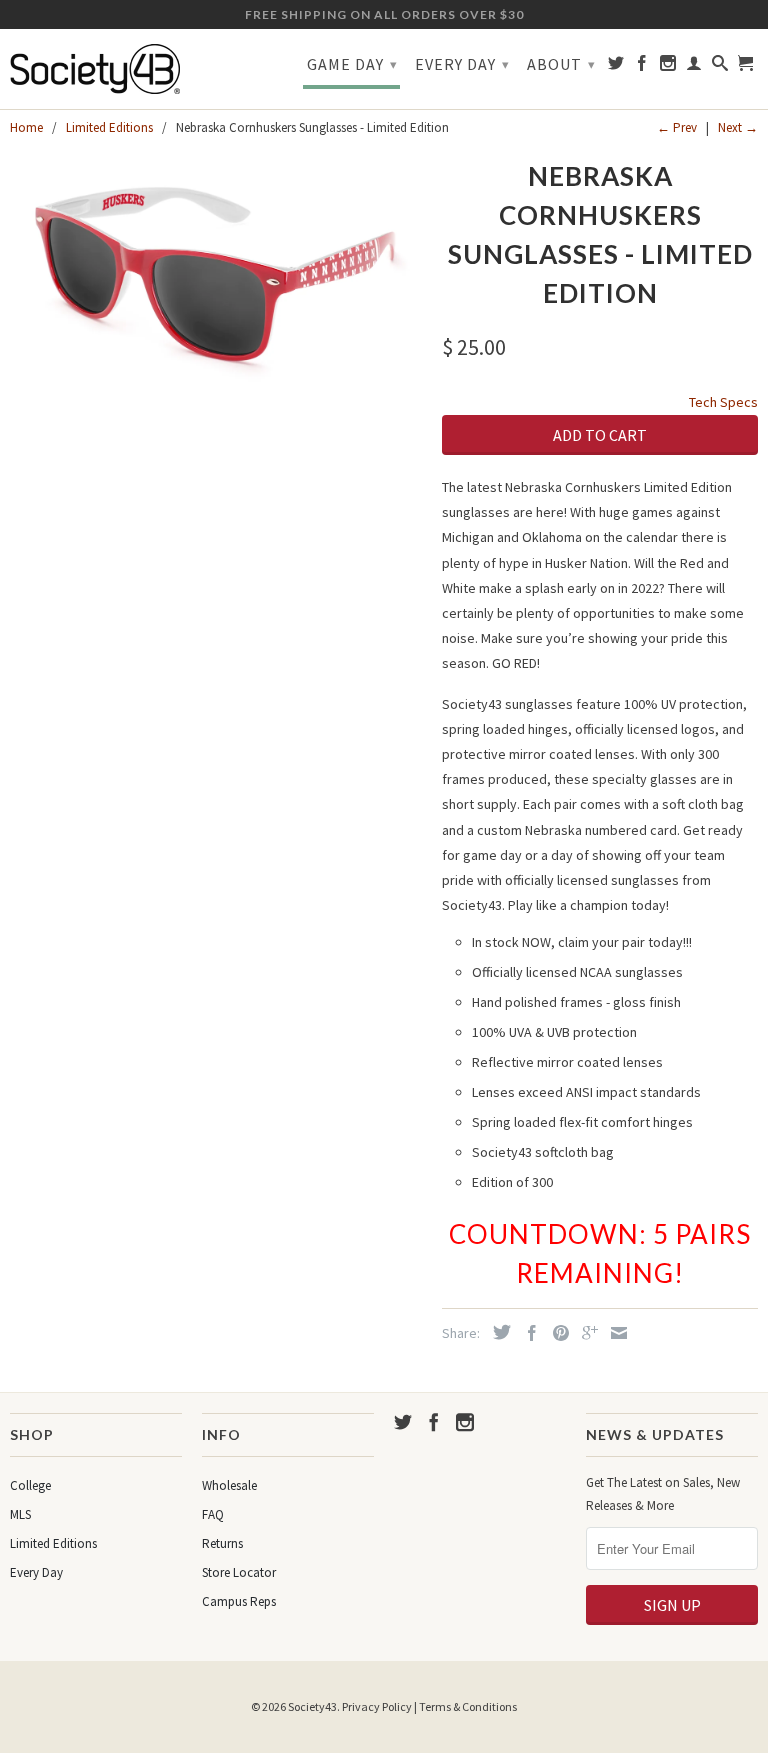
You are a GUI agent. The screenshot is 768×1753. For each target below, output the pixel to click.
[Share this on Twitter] (497, 1332)
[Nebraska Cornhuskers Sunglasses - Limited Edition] (216, 270)
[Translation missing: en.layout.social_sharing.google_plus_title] (585, 1333)
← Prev (677, 127)
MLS (20, 1514)
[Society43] (96, 69)
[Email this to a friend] (614, 1333)
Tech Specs (723, 402)
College (30, 1485)
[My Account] (694, 67)
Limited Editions (53, 1543)
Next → (738, 127)
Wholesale (229, 1485)
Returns (222, 1543)
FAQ (213, 1514)
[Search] (720, 67)
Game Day (352, 64)
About (561, 64)
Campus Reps (239, 1601)
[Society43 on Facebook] (642, 67)
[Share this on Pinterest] (556, 1333)
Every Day (462, 64)
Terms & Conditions (468, 1706)
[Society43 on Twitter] (616, 67)
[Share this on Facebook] (527, 1333)
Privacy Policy (377, 1706)
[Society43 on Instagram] (668, 67)
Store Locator (239, 1572)
